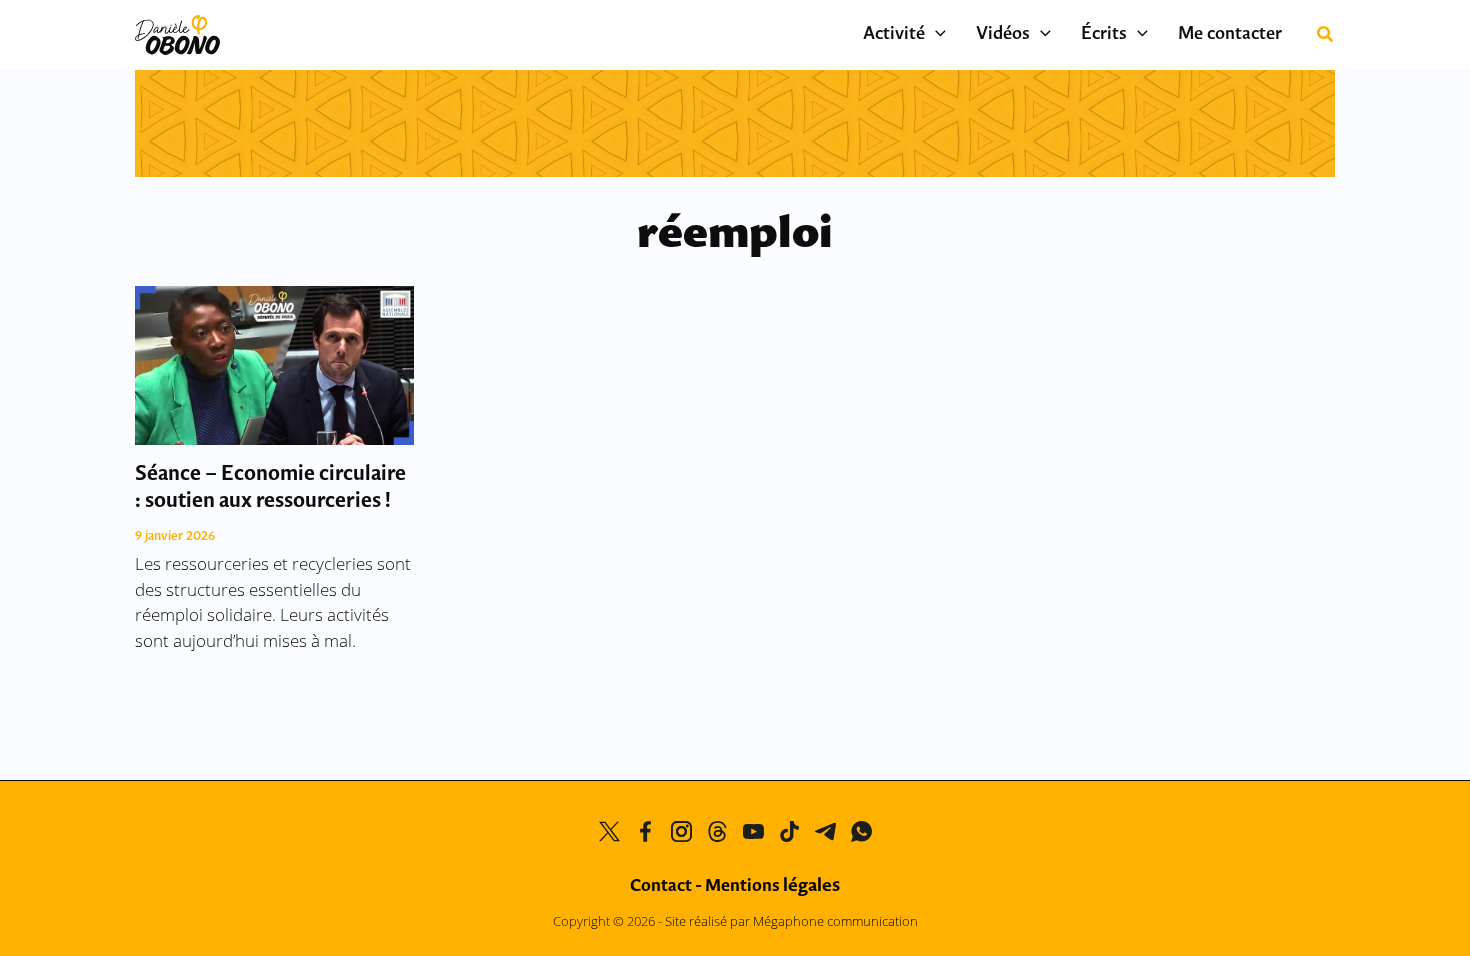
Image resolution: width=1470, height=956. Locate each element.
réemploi (735, 235)
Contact (661, 886)
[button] (935, 35)
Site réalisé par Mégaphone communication (791, 921)
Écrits (1104, 35)
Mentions (772, 886)
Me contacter (1230, 35)
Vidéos (1003, 35)
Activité (894, 35)
